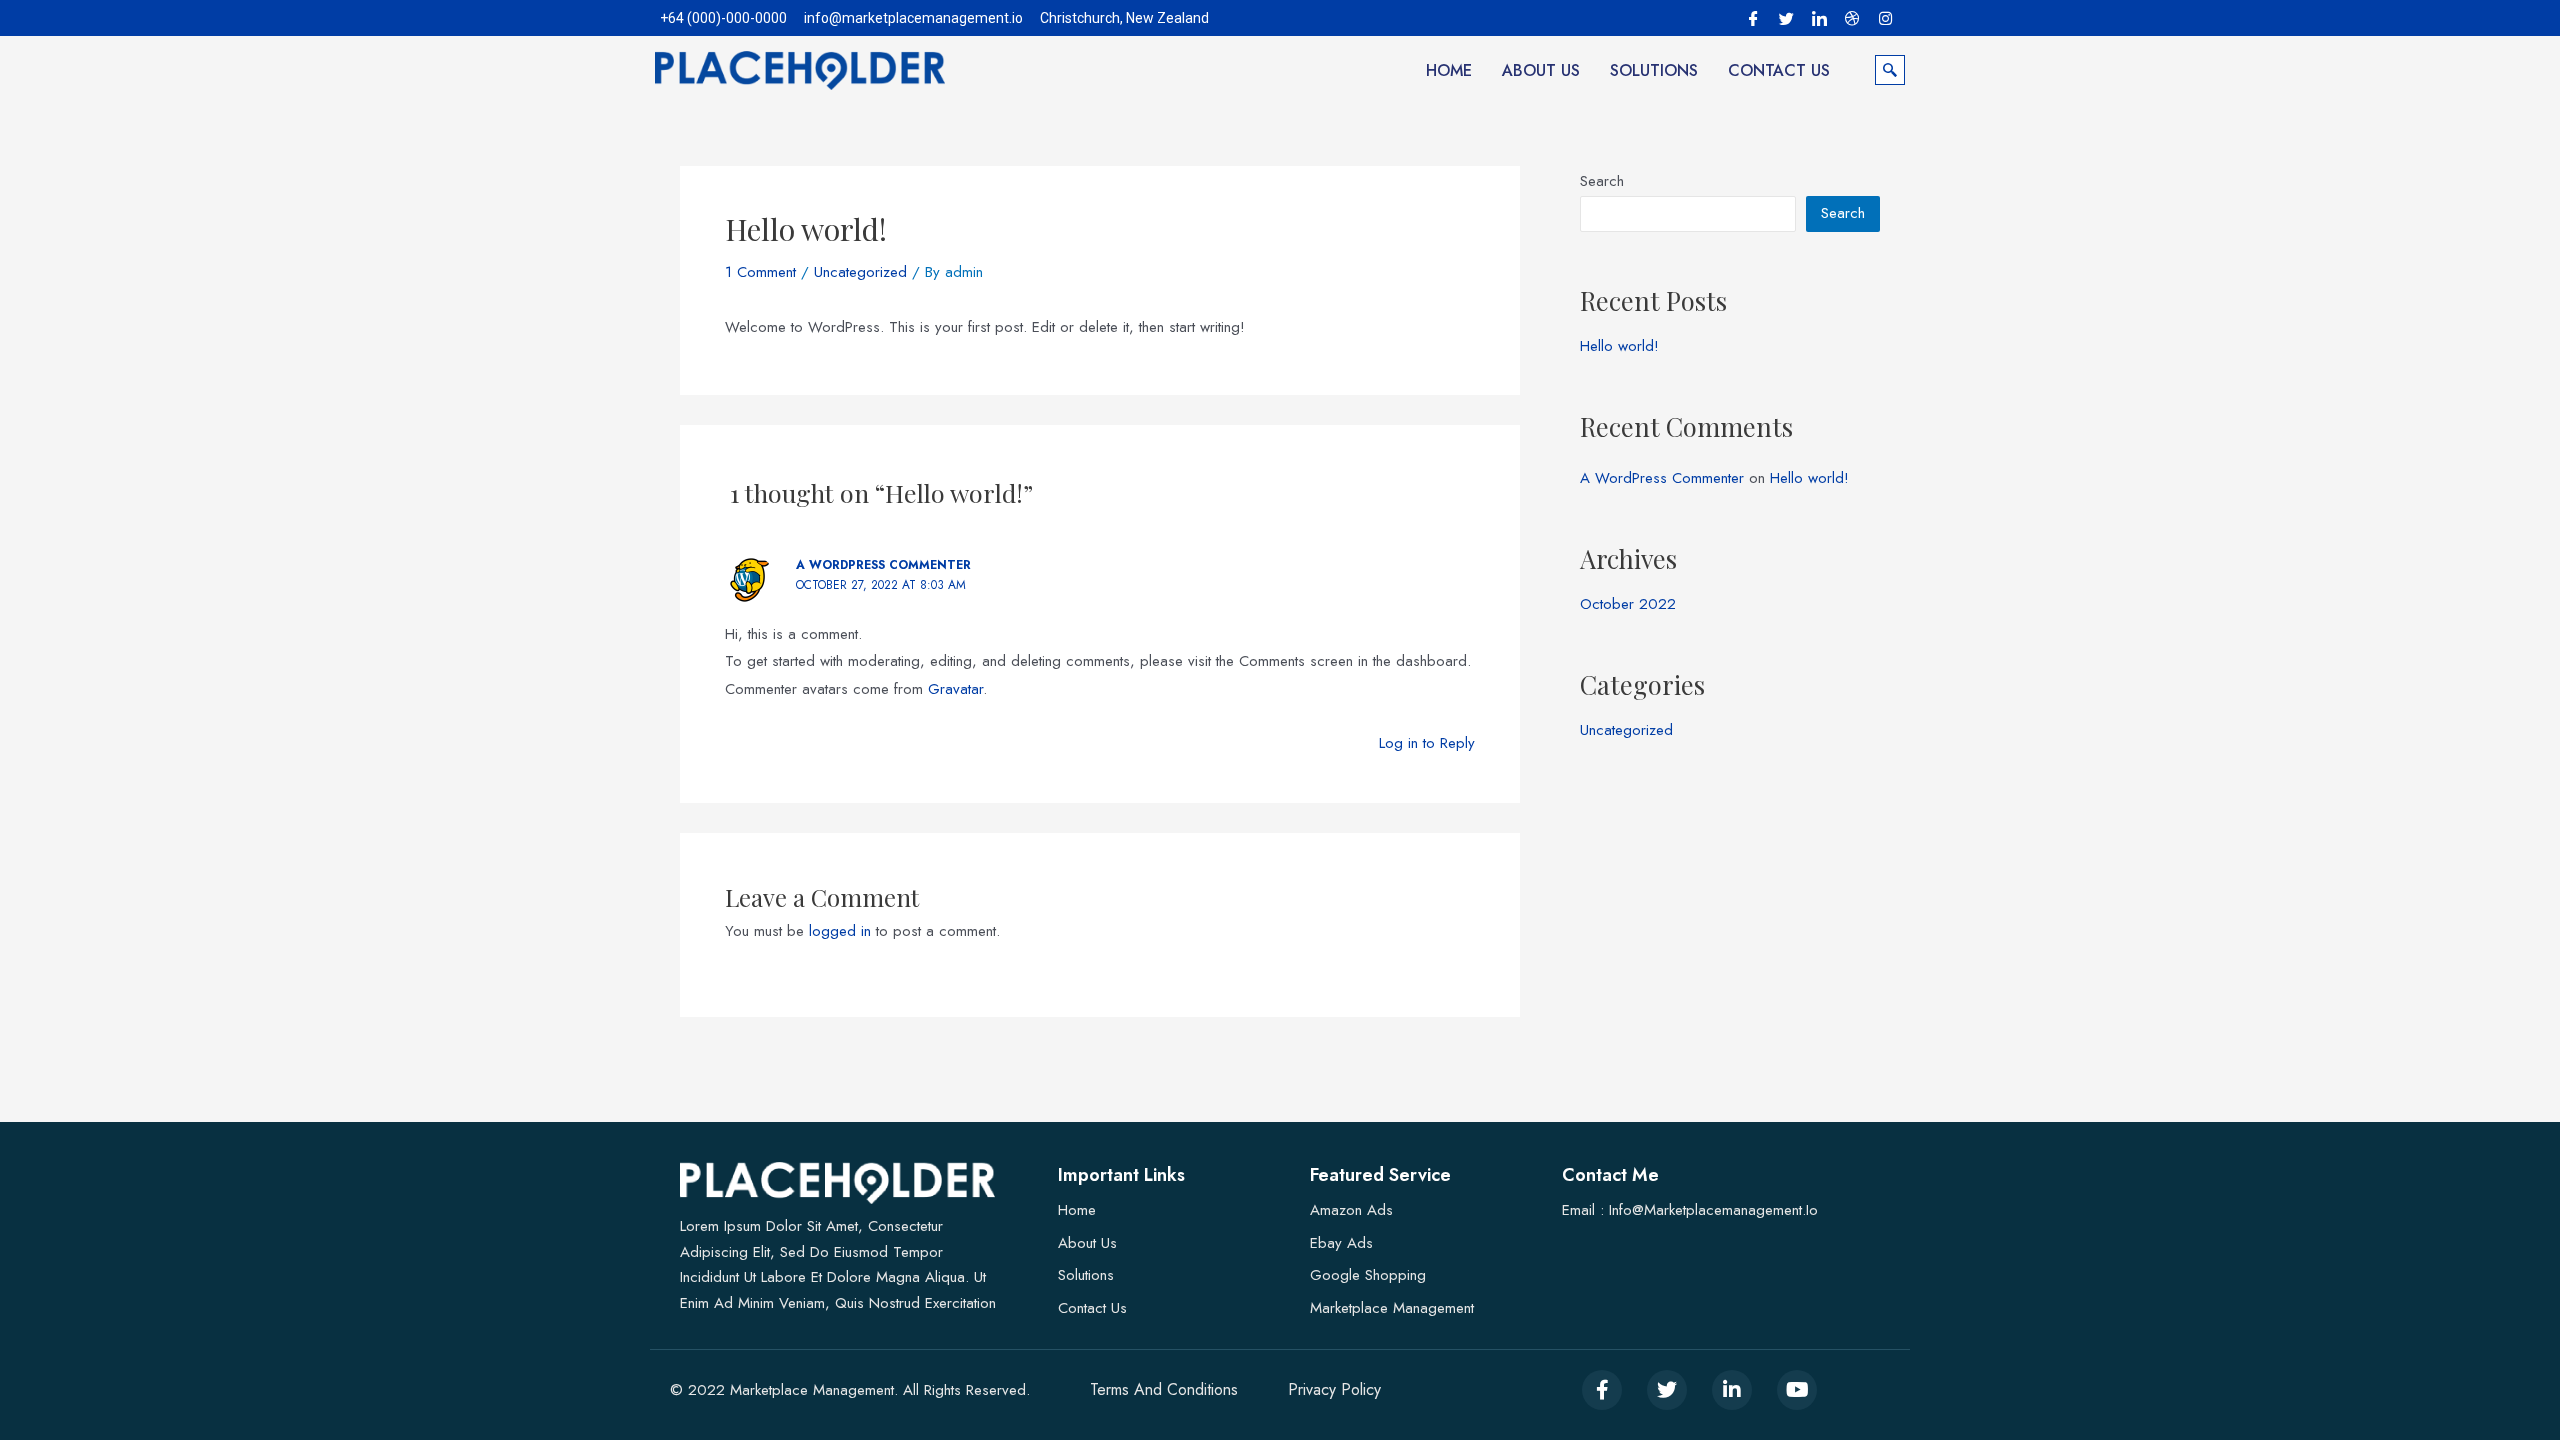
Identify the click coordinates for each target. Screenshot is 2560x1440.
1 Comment (760, 272)
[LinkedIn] (1819, 17)
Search (1602, 181)
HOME (1449, 70)
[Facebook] (1753, 17)
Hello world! (1619, 346)
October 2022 (1628, 604)
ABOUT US (1541, 70)
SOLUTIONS (1654, 70)
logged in (840, 931)
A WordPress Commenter (883, 565)
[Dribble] (1852, 17)
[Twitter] (1786, 17)
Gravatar (955, 689)
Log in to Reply (1427, 743)
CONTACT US (1779, 70)
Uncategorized (860, 272)
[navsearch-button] (1890, 70)
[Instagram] (1885, 17)
